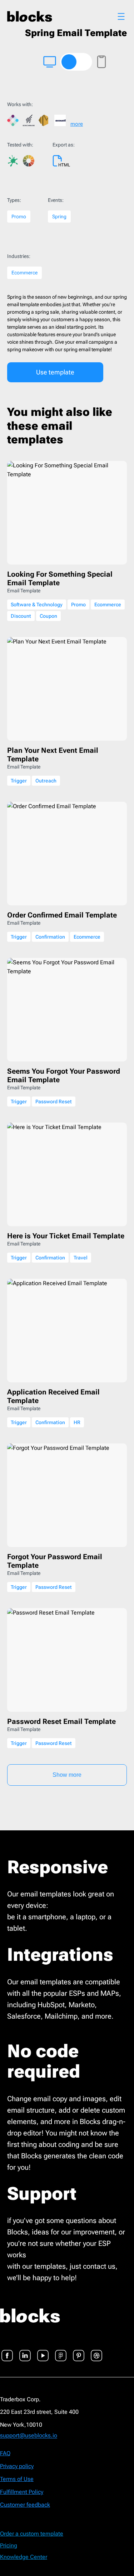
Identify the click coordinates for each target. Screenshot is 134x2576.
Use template (55, 372)
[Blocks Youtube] (43, 2351)
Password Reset (54, 1101)
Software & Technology (37, 605)
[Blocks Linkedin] (25, 2351)
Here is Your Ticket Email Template (66, 1236)
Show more (67, 1775)
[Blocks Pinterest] (79, 2351)
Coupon (48, 616)
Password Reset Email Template (61, 1721)
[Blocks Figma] (61, 2351)
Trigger (19, 781)
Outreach (46, 781)
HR (77, 1422)
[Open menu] (121, 16)
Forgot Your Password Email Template (55, 1561)
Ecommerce (24, 273)
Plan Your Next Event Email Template (53, 755)
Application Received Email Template (53, 1396)
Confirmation (50, 937)
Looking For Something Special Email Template (60, 578)
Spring (59, 217)
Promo (19, 217)
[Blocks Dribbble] (96, 2351)
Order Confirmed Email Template (62, 915)
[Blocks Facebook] (7, 2351)
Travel (81, 1258)
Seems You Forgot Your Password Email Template (64, 1075)
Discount (21, 616)
